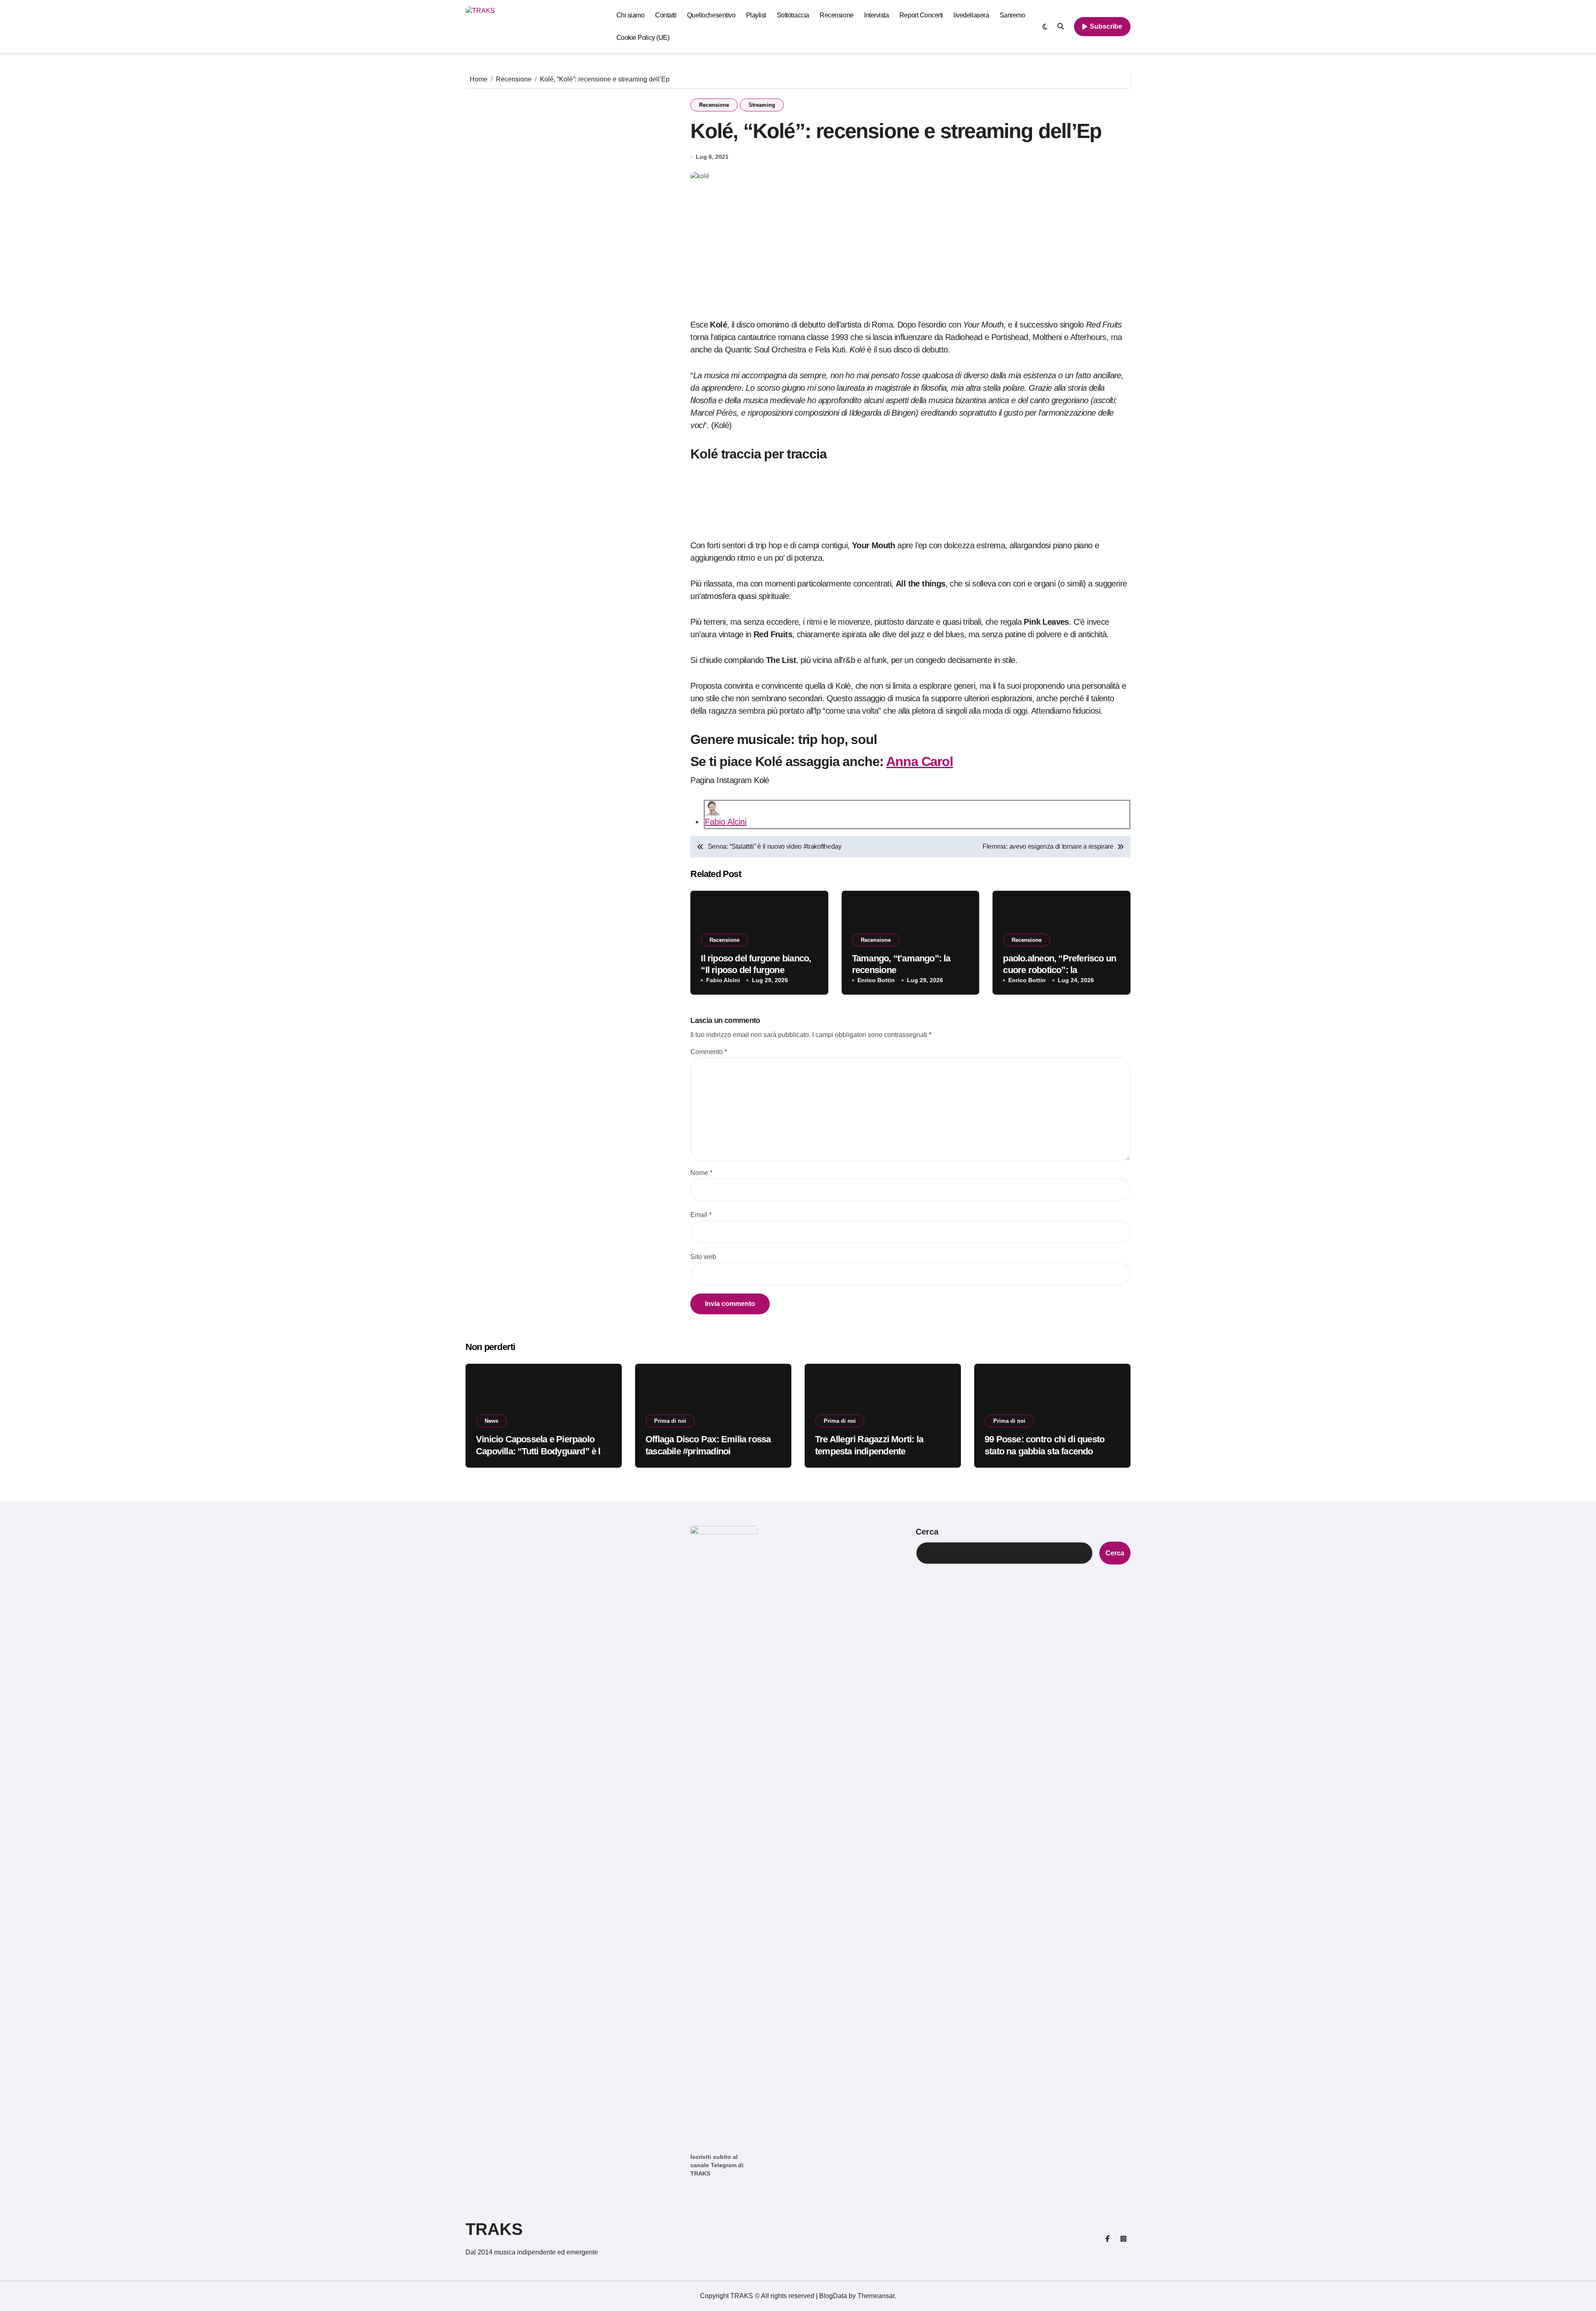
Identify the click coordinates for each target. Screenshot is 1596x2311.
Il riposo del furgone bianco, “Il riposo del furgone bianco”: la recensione (756, 970)
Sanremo (1012, 15)
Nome (701, 1173)
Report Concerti (921, 15)
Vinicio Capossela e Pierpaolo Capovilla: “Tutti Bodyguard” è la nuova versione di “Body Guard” (541, 1451)
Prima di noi (670, 1421)
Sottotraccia (793, 15)
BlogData (833, 2296)
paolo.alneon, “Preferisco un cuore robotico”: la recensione (1059, 970)
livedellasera (971, 15)
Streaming (762, 105)
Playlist (756, 15)
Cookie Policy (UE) (643, 38)
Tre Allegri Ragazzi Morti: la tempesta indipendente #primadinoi (869, 1451)
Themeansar (876, 2296)
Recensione (836, 15)
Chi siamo (631, 15)
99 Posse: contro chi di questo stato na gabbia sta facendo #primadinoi (1044, 1451)
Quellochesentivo (711, 15)
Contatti (666, 15)
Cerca (927, 1532)
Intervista (876, 15)
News (491, 1421)
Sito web (703, 1257)
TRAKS (494, 2229)
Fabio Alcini (726, 822)
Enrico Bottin (876, 980)
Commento (709, 1052)
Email (701, 1215)
